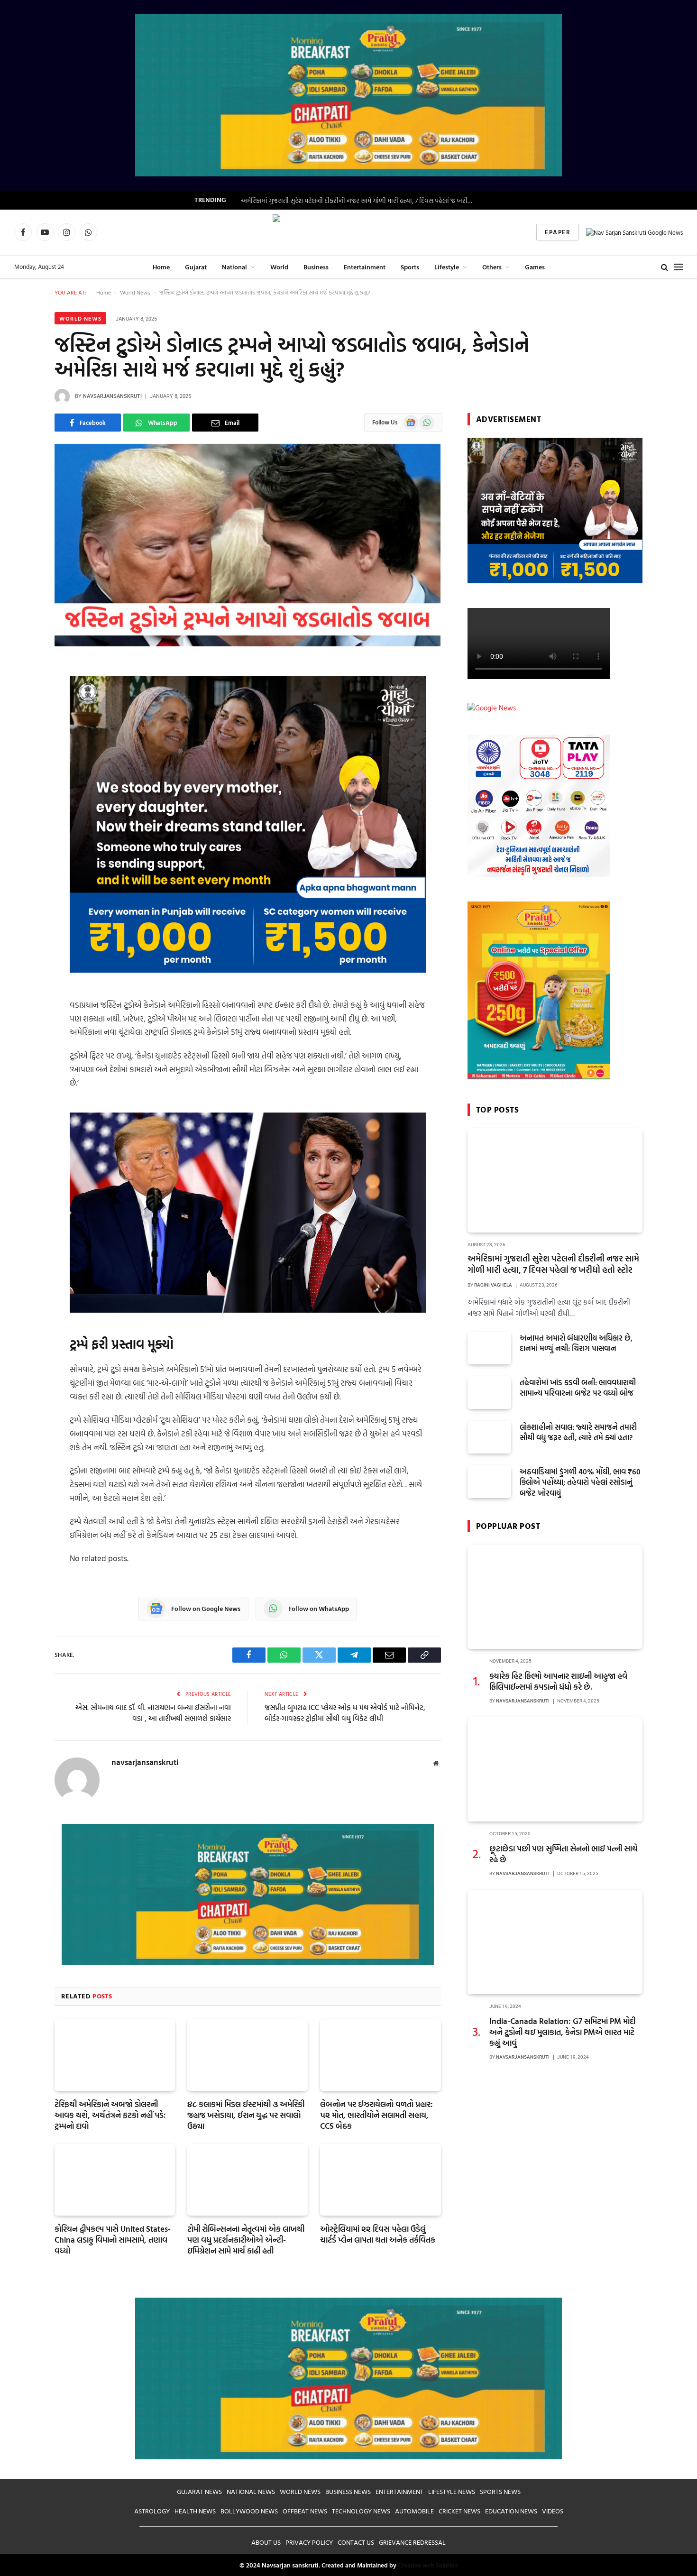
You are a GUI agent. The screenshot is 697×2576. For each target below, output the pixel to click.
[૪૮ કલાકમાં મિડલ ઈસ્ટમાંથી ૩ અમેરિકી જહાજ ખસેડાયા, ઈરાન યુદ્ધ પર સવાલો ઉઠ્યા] (248, 2055)
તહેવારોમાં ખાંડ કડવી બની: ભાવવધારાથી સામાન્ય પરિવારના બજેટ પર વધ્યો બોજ (578, 1388)
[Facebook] (21, 693)
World (279, 267)
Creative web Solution (428, 2565)
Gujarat (196, 267)
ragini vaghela (493, 1285)
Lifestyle (447, 267)
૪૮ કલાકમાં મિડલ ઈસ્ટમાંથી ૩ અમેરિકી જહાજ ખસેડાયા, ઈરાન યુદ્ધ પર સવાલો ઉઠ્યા (246, 2115)
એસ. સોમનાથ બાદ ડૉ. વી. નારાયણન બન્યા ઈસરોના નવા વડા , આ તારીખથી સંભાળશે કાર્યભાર (153, 1713)
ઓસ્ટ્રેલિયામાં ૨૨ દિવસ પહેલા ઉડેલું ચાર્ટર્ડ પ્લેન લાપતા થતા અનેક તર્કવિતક (378, 2234)
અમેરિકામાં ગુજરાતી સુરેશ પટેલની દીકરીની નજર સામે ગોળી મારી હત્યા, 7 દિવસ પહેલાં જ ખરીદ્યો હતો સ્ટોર (359, 201)
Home (161, 267)
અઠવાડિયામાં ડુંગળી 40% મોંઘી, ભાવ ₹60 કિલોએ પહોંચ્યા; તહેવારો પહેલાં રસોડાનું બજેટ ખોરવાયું (580, 1483)
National (234, 267)
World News (135, 292)
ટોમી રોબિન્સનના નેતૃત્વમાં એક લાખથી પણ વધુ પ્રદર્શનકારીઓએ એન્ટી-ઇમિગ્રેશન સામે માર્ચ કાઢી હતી (246, 2240)
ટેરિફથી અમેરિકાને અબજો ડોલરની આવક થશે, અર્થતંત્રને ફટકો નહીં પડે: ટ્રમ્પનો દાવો (110, 2115)
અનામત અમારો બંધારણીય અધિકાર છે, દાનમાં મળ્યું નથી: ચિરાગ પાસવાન (576, 1343)
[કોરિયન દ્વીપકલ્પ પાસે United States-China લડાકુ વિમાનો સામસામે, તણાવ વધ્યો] (115, 2179)
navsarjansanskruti (112, 396)
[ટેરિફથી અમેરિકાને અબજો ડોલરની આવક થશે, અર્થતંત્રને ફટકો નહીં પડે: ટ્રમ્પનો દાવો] (115, 2055)
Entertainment (365, 267)
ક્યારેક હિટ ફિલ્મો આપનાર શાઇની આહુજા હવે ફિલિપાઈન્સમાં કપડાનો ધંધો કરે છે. (558, 1681)
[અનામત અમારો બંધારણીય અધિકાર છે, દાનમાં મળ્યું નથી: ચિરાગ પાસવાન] (489, 1348)
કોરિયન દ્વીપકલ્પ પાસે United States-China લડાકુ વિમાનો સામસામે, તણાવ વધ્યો (113, 2240)
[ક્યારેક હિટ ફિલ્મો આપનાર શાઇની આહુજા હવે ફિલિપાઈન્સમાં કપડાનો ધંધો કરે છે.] (555, 1597)
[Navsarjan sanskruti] (348, 232)
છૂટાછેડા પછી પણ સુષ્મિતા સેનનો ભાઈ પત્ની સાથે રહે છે (564, 1854)
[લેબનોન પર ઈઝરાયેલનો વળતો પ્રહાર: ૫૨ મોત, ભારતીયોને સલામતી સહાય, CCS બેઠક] (380, 2055)
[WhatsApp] (21, 718)
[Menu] (679, 267)
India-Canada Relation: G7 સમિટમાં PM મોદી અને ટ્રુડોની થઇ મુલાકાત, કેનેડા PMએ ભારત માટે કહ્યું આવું (562, 2032)
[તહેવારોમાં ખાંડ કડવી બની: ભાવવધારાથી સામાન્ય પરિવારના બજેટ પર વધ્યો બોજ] (489, 1393)
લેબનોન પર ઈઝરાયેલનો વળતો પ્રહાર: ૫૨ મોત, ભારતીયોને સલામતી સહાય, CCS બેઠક (376, 2115)
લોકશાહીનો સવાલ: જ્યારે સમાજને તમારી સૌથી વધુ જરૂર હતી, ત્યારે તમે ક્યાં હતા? (578, 1433)
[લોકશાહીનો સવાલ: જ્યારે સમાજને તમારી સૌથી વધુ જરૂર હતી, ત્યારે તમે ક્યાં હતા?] (489, 1437)
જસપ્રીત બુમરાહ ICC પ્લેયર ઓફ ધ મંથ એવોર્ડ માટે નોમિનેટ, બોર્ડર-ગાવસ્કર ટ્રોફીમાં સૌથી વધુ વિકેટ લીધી (345, 1713)
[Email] (21, 814)
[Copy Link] (21, 790)
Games (535, 267)
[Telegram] (21, 766)
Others (492, 267)
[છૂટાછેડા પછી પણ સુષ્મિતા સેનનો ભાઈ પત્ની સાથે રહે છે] (555, 1769)
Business (316, 267)
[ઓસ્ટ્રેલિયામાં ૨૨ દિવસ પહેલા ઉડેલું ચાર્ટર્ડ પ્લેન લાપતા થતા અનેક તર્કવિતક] (380, 2179)
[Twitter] (21, 742)
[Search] (665, 267)
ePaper (558, 232)
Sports (410, 267)
